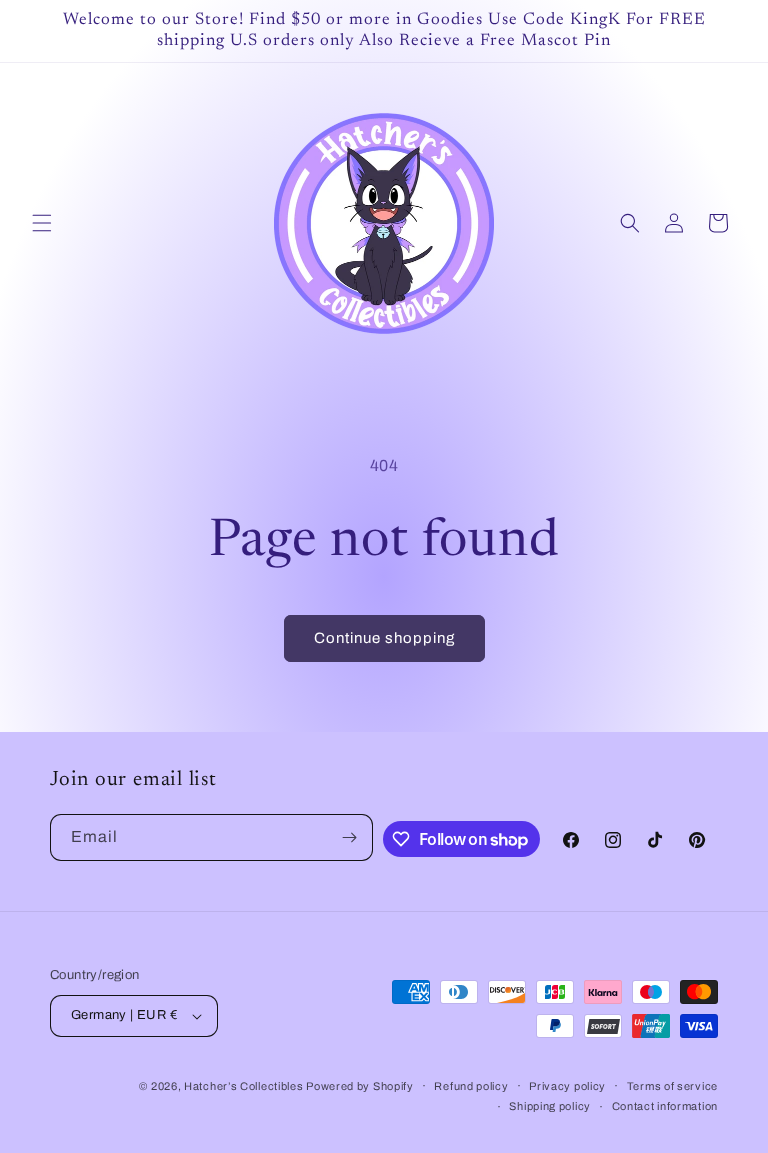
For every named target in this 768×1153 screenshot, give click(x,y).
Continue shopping (384, 638)
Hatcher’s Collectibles (245, 1086)
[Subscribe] (350, 837)
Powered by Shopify (360, 1086)
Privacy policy (567, 1086)
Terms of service (672, 1086)
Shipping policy (550, 1106)
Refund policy (471, 1086)
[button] (42, 223)
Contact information (665, 1106)
